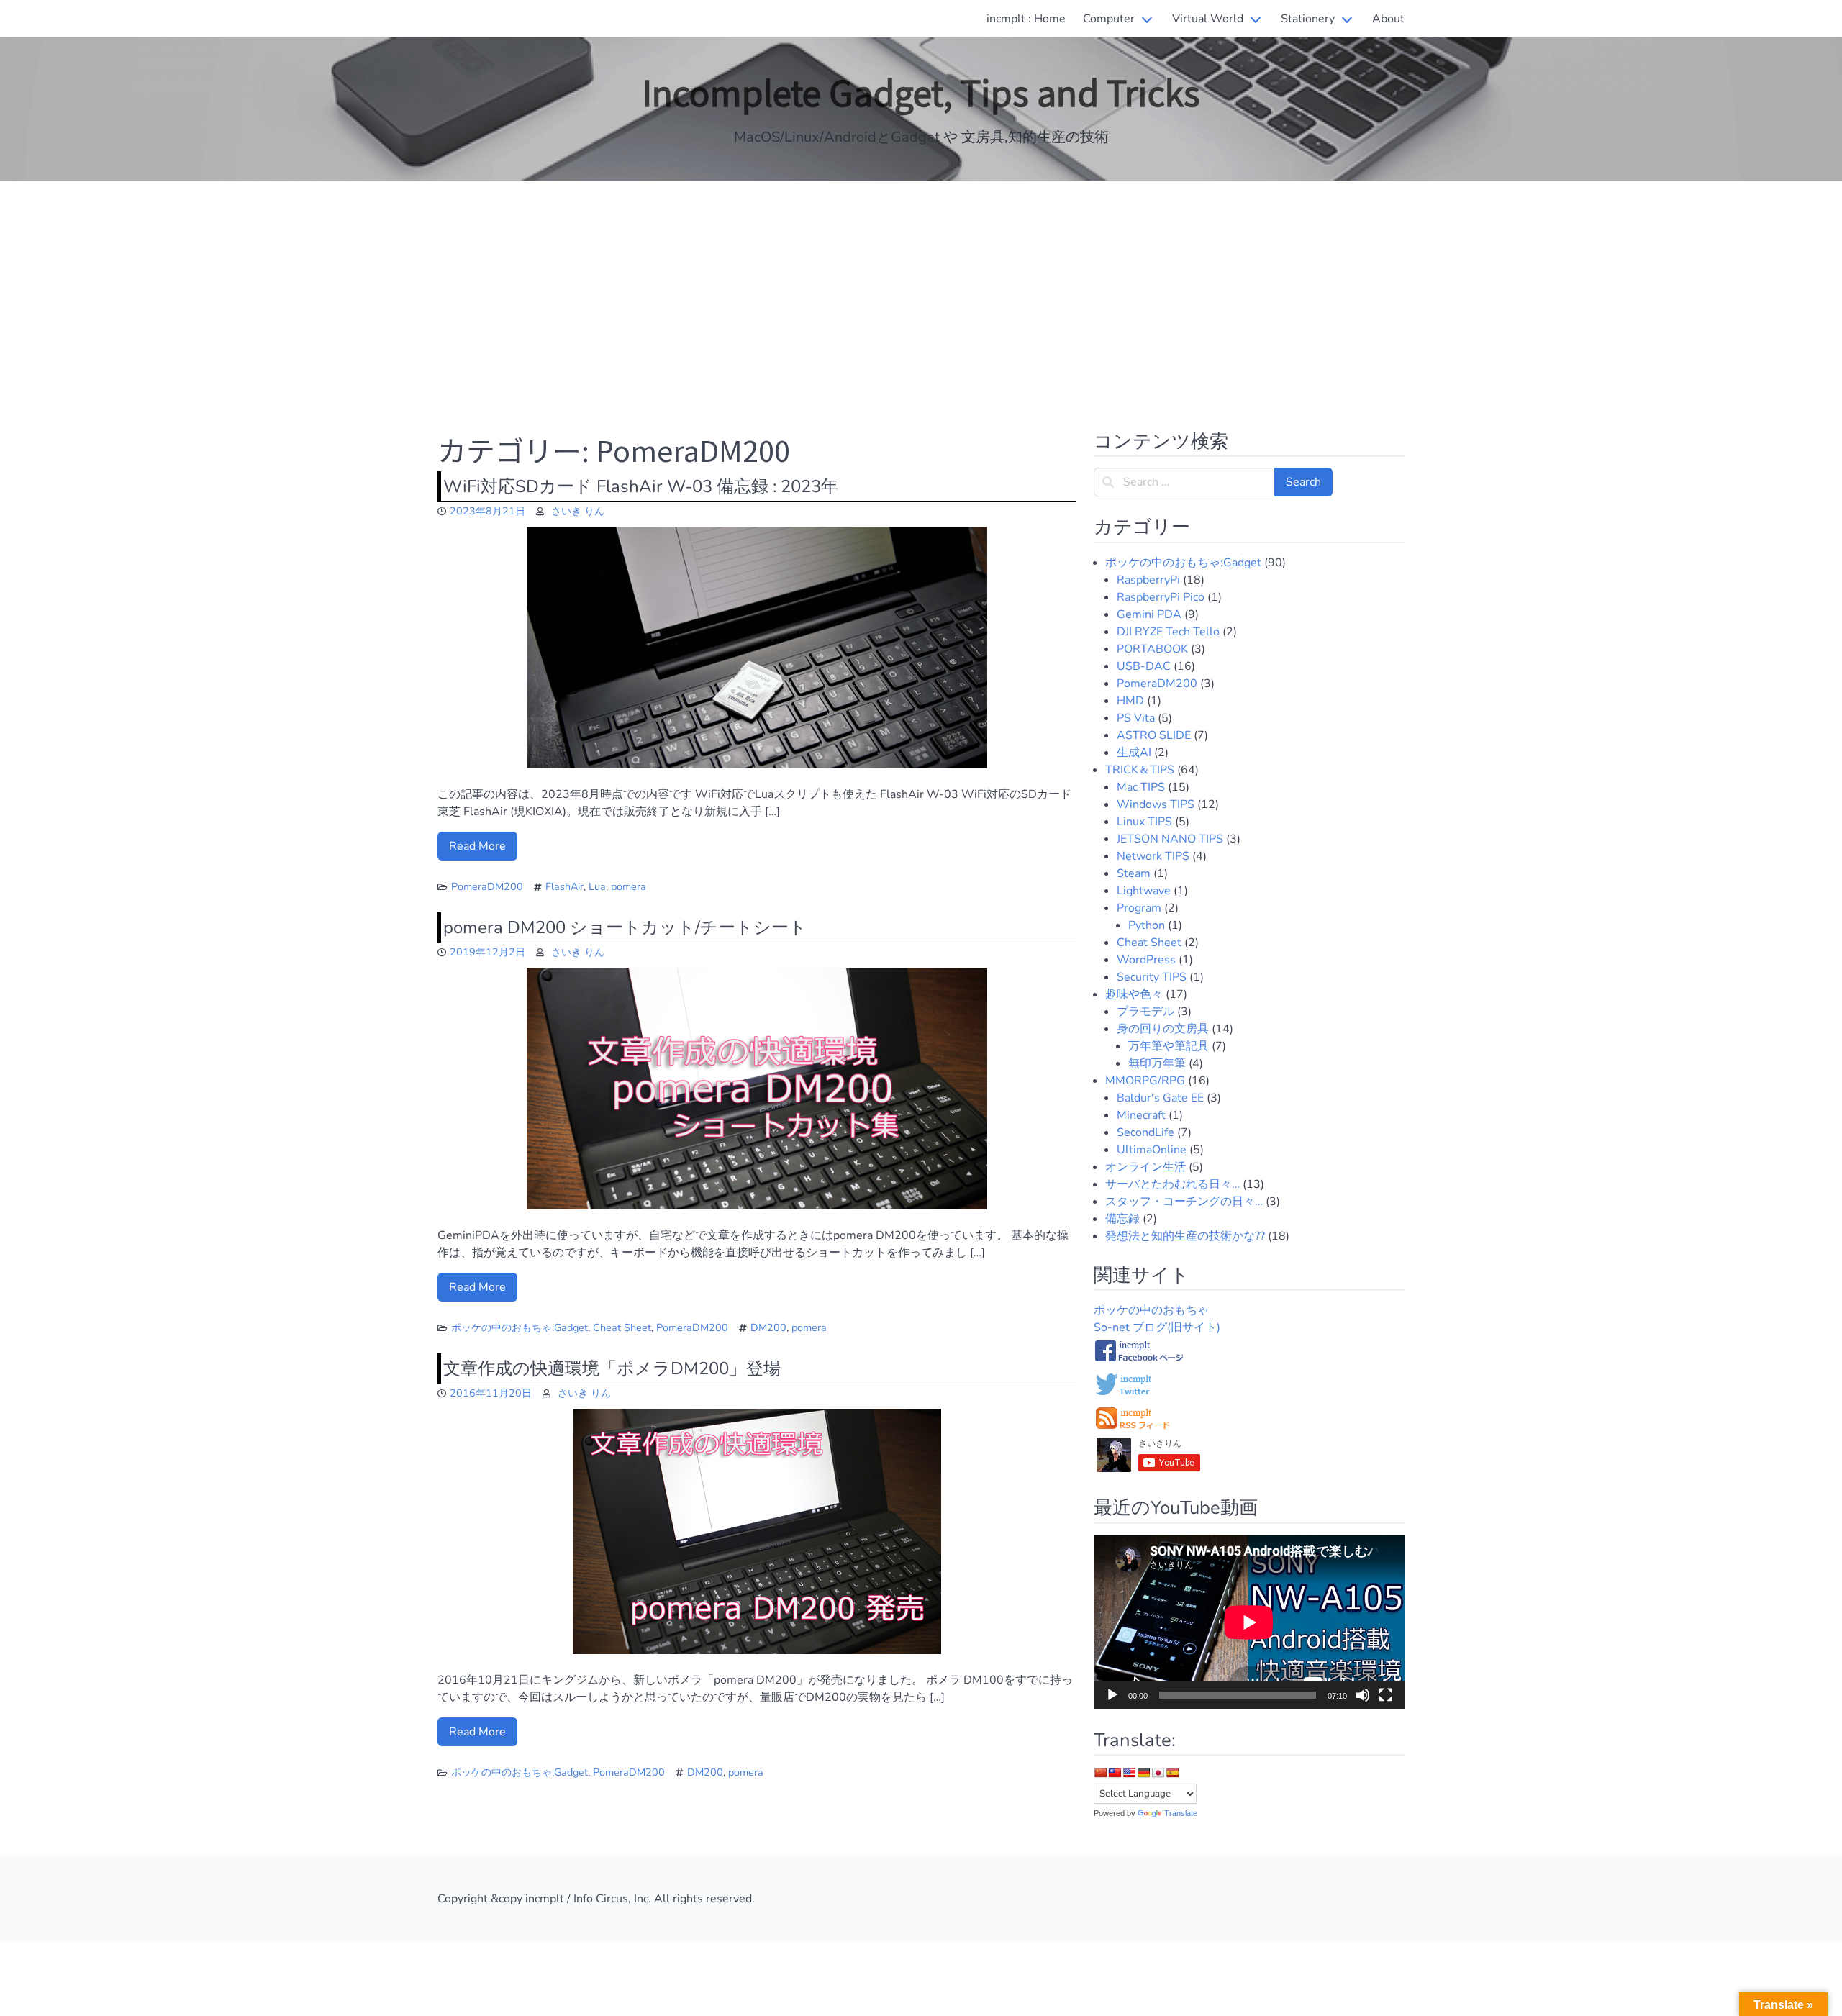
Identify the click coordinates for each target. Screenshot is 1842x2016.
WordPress (1146, 960)
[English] (1129, 1773)
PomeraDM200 (487, 886)
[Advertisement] (921, 296)
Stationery (1308, 19)
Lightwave (1144, 891)
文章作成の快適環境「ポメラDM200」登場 (612, 1368)
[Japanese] (1158, 1773)
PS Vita (1136, 718)
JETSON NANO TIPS (1170, 839)
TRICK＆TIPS (1140, 770)
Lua (597, 886)
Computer (1109, 19)
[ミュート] (1363, 1695)
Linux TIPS (1144, 822)
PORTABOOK (1152, 649)
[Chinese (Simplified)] (1100, 1773)
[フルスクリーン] (1386, 1695)
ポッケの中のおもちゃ (1151, 1310)
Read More (477, 846)
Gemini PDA (1149, 614)
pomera (629, 886)
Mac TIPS (1141, 787)
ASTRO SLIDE (1154, 735)
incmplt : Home (1026, 19)
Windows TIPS (1156, 804)
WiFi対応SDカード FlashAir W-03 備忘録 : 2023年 (641, 486)
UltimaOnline (1152, 1150)
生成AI (1134, 753)
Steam (1134, 873)
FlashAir (564, 886)
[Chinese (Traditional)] (1115, 1773)
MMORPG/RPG (1145, 1081)
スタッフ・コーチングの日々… (1184, 1202)
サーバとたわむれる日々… (1172, 1184)
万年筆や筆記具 (1169, 1046)
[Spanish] (1172, 1773)
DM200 (768, 1327)
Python (1147, 925)
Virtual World (1208, 19)
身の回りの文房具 (1163, 1029)
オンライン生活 (1145, 1167)
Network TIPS (1153, 856)
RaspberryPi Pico (1161, 597)
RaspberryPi (1148, 580)
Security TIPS (1152, 977)
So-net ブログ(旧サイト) (1157, 1327)
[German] (1143, 1773)
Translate (1181, 1813)
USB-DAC (1144, 666)
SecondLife (1145, 1132)
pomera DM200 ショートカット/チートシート (625, 927)
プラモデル (1145, 1012)
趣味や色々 (1134, 994)
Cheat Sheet (622, 1327)
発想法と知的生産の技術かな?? (1185, 1236)
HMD (1130, 701)
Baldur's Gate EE (1160, 1098)
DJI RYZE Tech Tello (1168, 632)
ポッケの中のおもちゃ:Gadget (520, 1327)
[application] (1249, 1622)
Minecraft (1141, 1115)
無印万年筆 (1157, 1063)
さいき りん (578, 511)
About (1388, 19)
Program (1139, 908)
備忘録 (1122, 1219)
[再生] (1112, 1695)
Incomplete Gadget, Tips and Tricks (921, 91)
